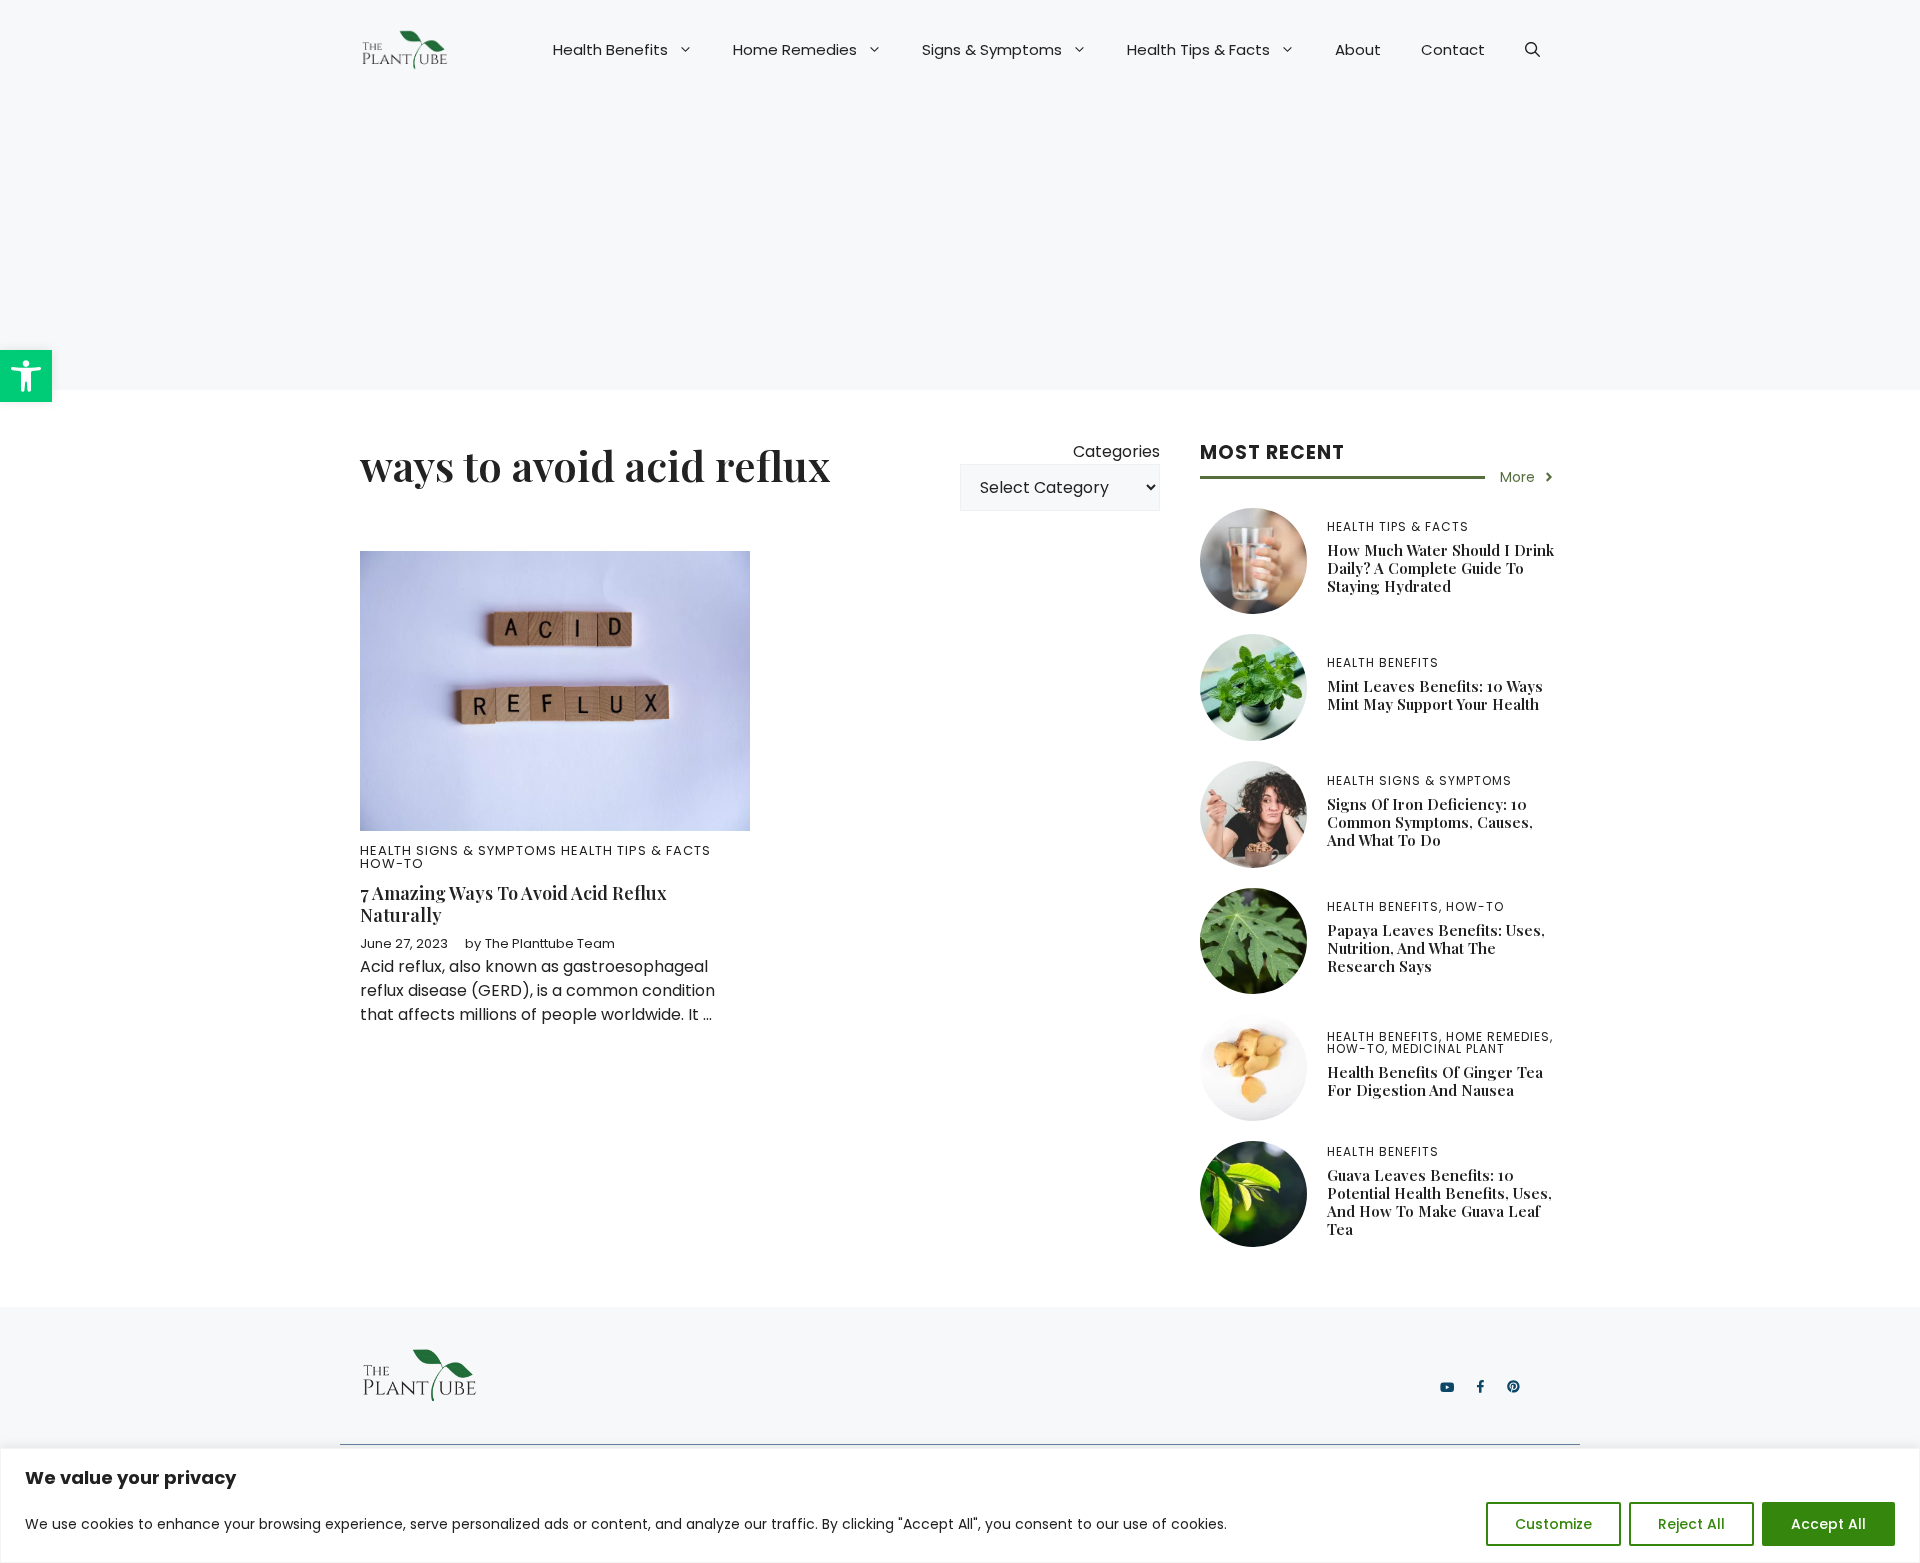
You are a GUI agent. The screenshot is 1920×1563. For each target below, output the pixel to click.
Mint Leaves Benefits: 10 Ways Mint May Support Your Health (1435, 695)
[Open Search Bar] (1532, 50)
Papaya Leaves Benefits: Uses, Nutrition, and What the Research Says (1436, 948)
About (1358, 49)
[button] (26, 376)
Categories (1116, 451)
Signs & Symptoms (992, 49)
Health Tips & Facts (1198, 49)
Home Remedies (795, 49)
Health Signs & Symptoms (458, 850)
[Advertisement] (960, 250)
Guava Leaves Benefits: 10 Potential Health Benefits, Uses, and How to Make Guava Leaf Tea (1439, 1202)
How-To (392, 863)
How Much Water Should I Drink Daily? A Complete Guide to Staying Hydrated (1440, 568)
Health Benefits (610, 49)
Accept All (1828, 1524)
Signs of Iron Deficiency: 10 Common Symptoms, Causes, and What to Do (1430, 822)
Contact (1453, 49)
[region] (960, 1505)
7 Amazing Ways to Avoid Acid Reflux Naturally (513, 904)
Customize (1553, 1524)
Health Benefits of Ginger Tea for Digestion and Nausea (1435, 1081)
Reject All (1691, 1524)
